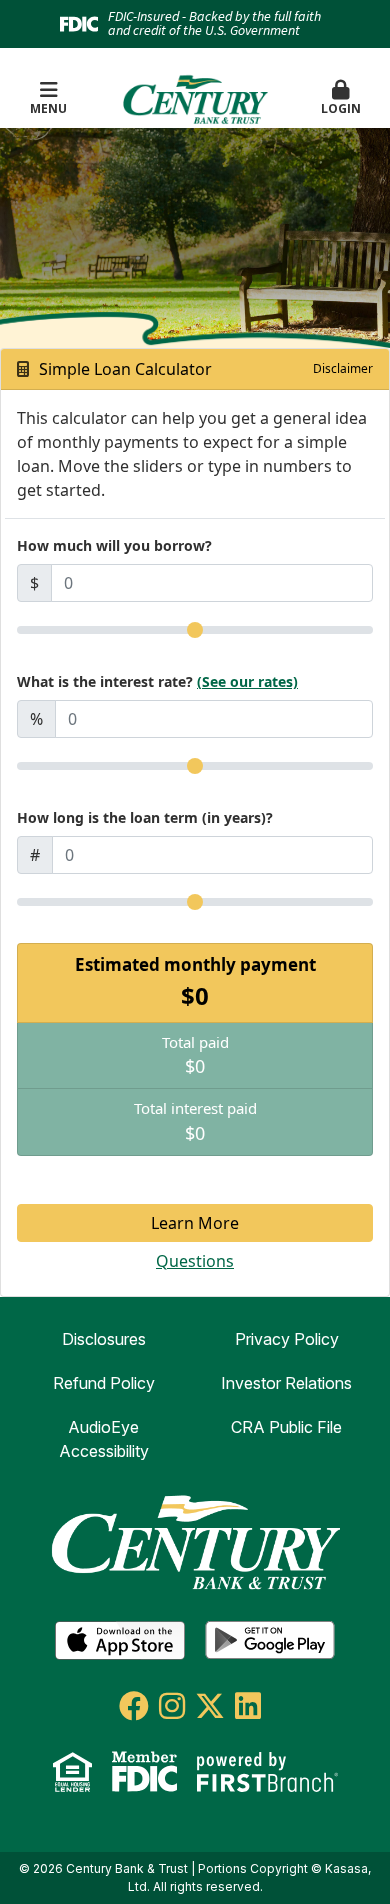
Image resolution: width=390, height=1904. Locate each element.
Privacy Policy (287, 1339)
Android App (270, 1641)
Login (341, 108)
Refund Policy (104, 1383)
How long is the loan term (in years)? (145, 817)
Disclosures (104, 1339)
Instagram (172, 1706)
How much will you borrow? (114, 545)
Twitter (210, 1706)
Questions (195, 1261)
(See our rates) (247, 681)
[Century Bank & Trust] (195, 97)
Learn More (195, 1223)
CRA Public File (286, 1427)
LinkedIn (248, 1706)
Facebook (134, 1706)
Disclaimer (343, 368)
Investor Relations (286, 1383)
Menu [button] (48, 108)
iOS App (120, 1641)
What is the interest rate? (157, 681)
